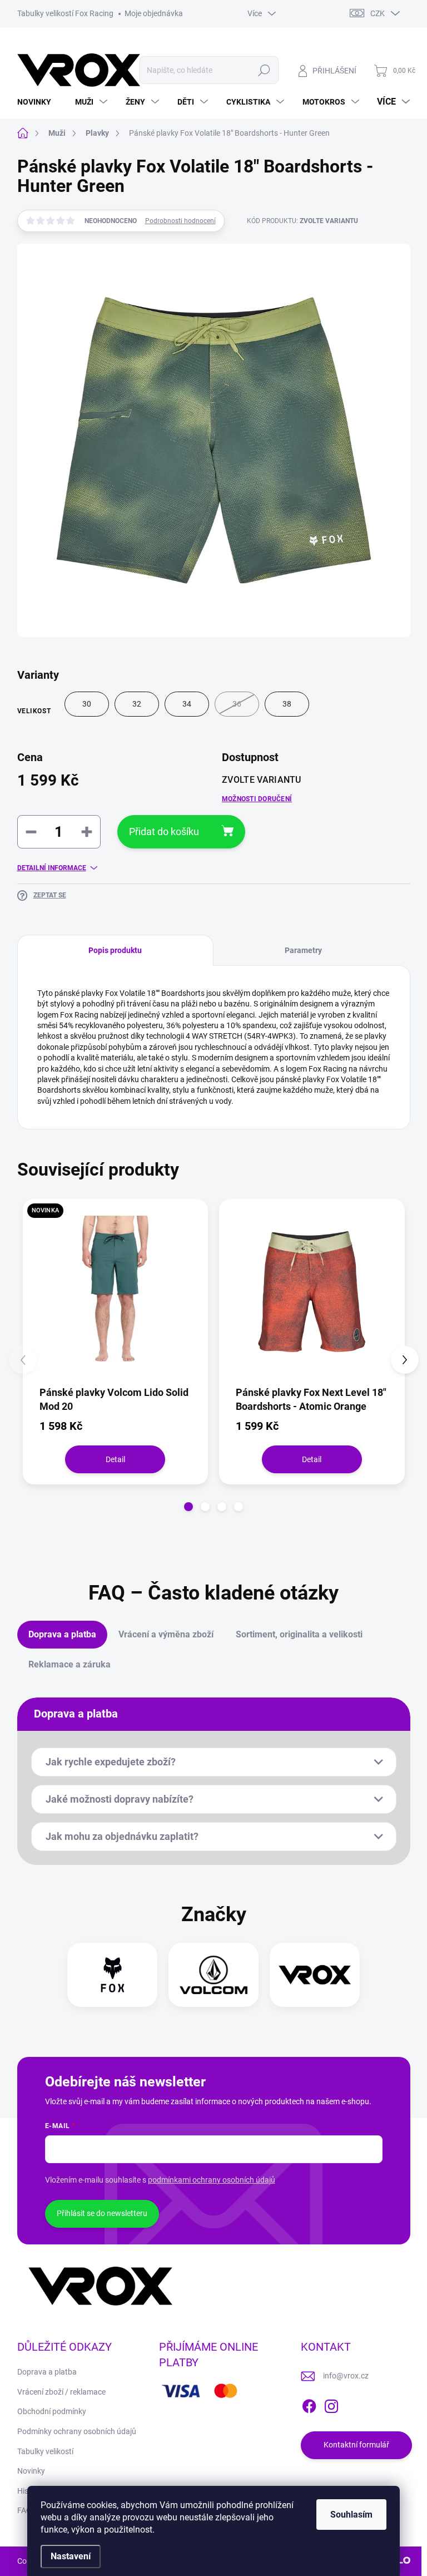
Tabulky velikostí (45, 2451)
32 (137, 704)
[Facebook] (309, 2404)
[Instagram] (331, 2404)
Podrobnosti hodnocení (180, 221)
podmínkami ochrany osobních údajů (212, 2180)
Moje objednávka (154, 13)
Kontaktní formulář (356, 2445)
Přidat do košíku (164, 831)
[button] (188, 1507)
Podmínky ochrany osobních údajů (77, 2431)
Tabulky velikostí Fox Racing (65, 13)
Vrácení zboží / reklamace (61, 2392)
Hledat (264, 70)
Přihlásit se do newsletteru (102, 2213)
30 (87, 704)
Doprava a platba (47, 2372)
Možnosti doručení (257, 799)
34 (187, 704)
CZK (378, 13)
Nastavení (71, 2556)
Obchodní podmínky (52, 2411)
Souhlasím (351, 2515)
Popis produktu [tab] (115, 950)
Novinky (31, 2471)
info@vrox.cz (346, 2376)
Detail (115, 1459)
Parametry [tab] (303, 950)
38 (287, 704)
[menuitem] (38, 102)
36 (237, 704)
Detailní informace (52, 868)
